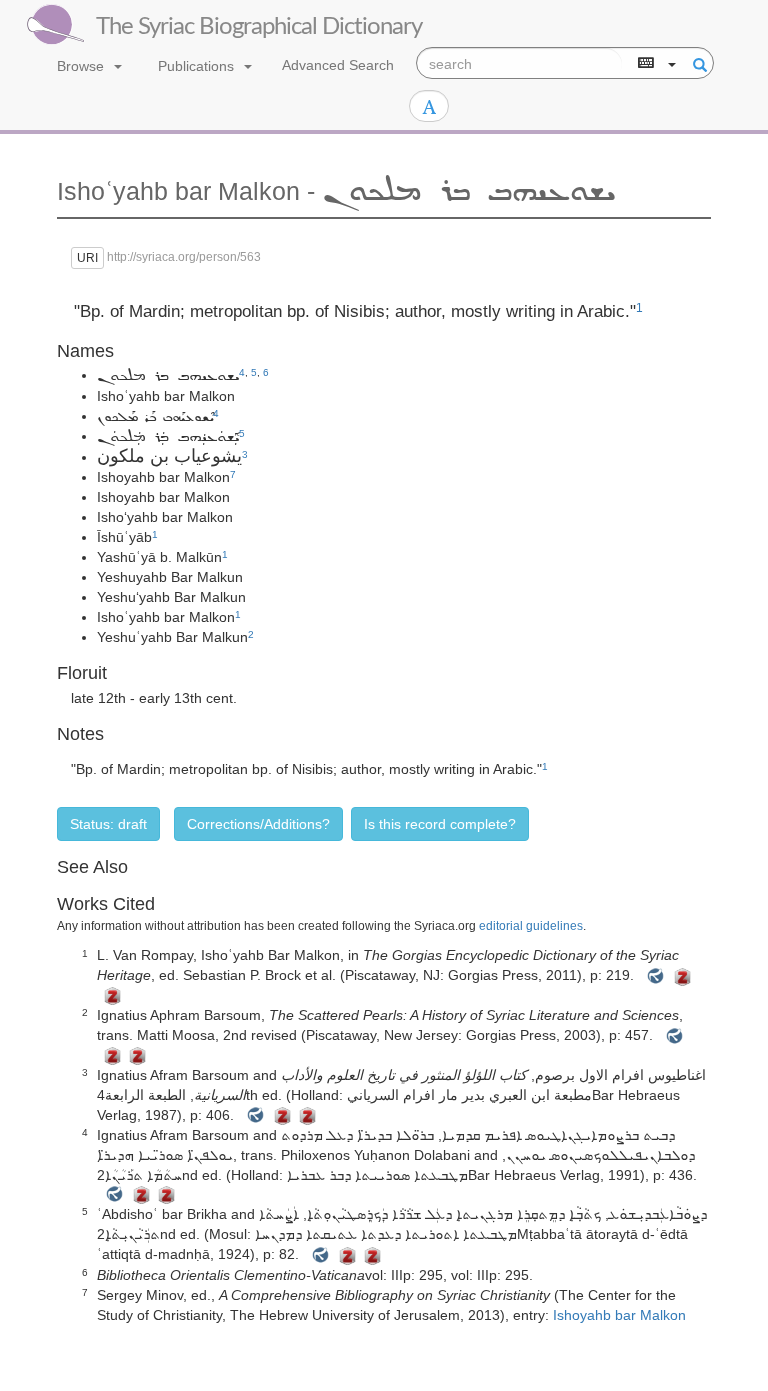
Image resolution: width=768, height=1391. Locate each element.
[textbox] (519, 64)
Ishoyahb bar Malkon (619, 1315)
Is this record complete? (440, 824)
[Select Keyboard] (655, 64)
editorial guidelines (531, 926)
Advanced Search (338, 65)
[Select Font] (429, 106)
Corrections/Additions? (258, 824)
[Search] (697, 64)
